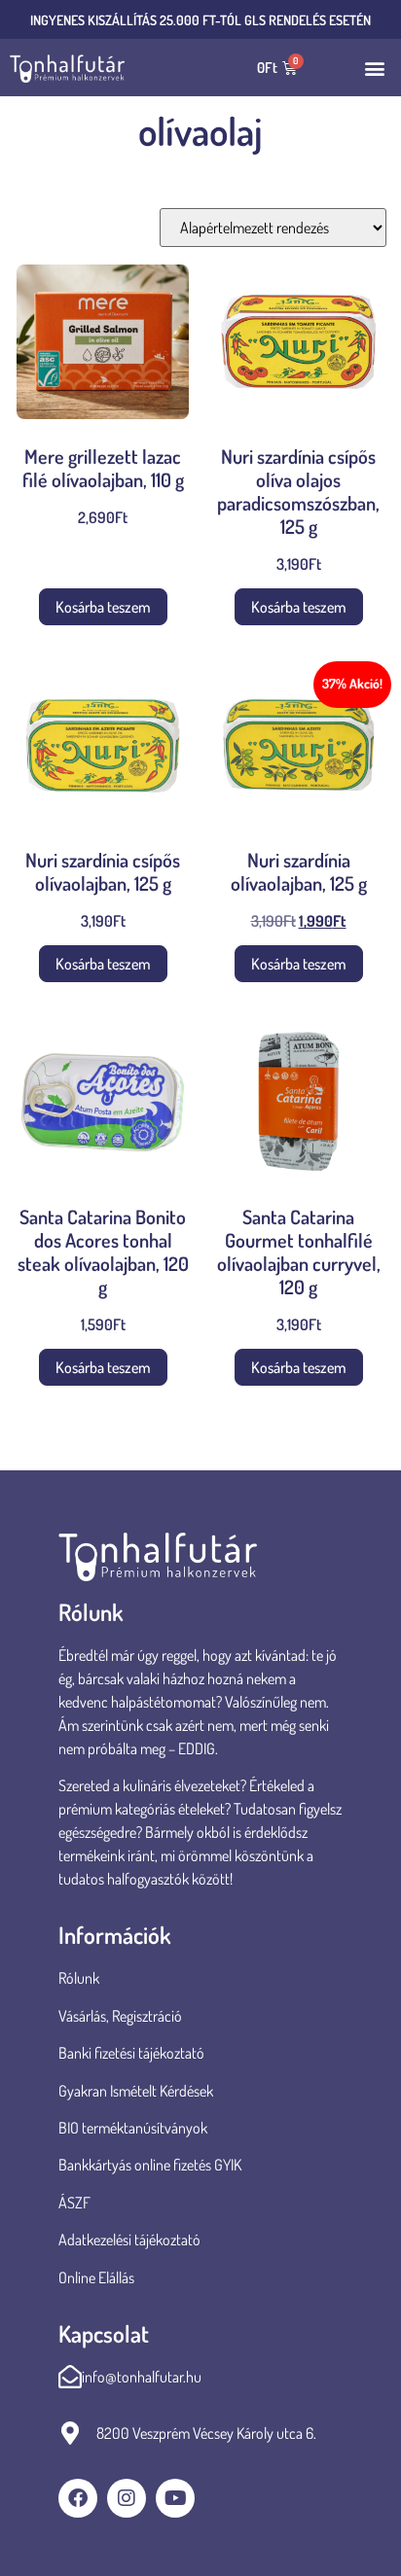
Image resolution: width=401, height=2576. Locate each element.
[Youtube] (175, 2498)
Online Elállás (96, 2277)
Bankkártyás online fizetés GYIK (150, 2165)
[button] (375, 68)
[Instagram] (127, 2498)
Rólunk (79, 1978)
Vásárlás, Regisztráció (120, 2016)
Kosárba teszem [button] (103, 607)
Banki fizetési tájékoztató (131, 2053)
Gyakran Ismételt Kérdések (136, 2091)
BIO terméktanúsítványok (134, 2128)
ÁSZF (74, 2203)
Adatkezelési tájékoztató (129, 2240)
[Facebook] (78, 2498)
